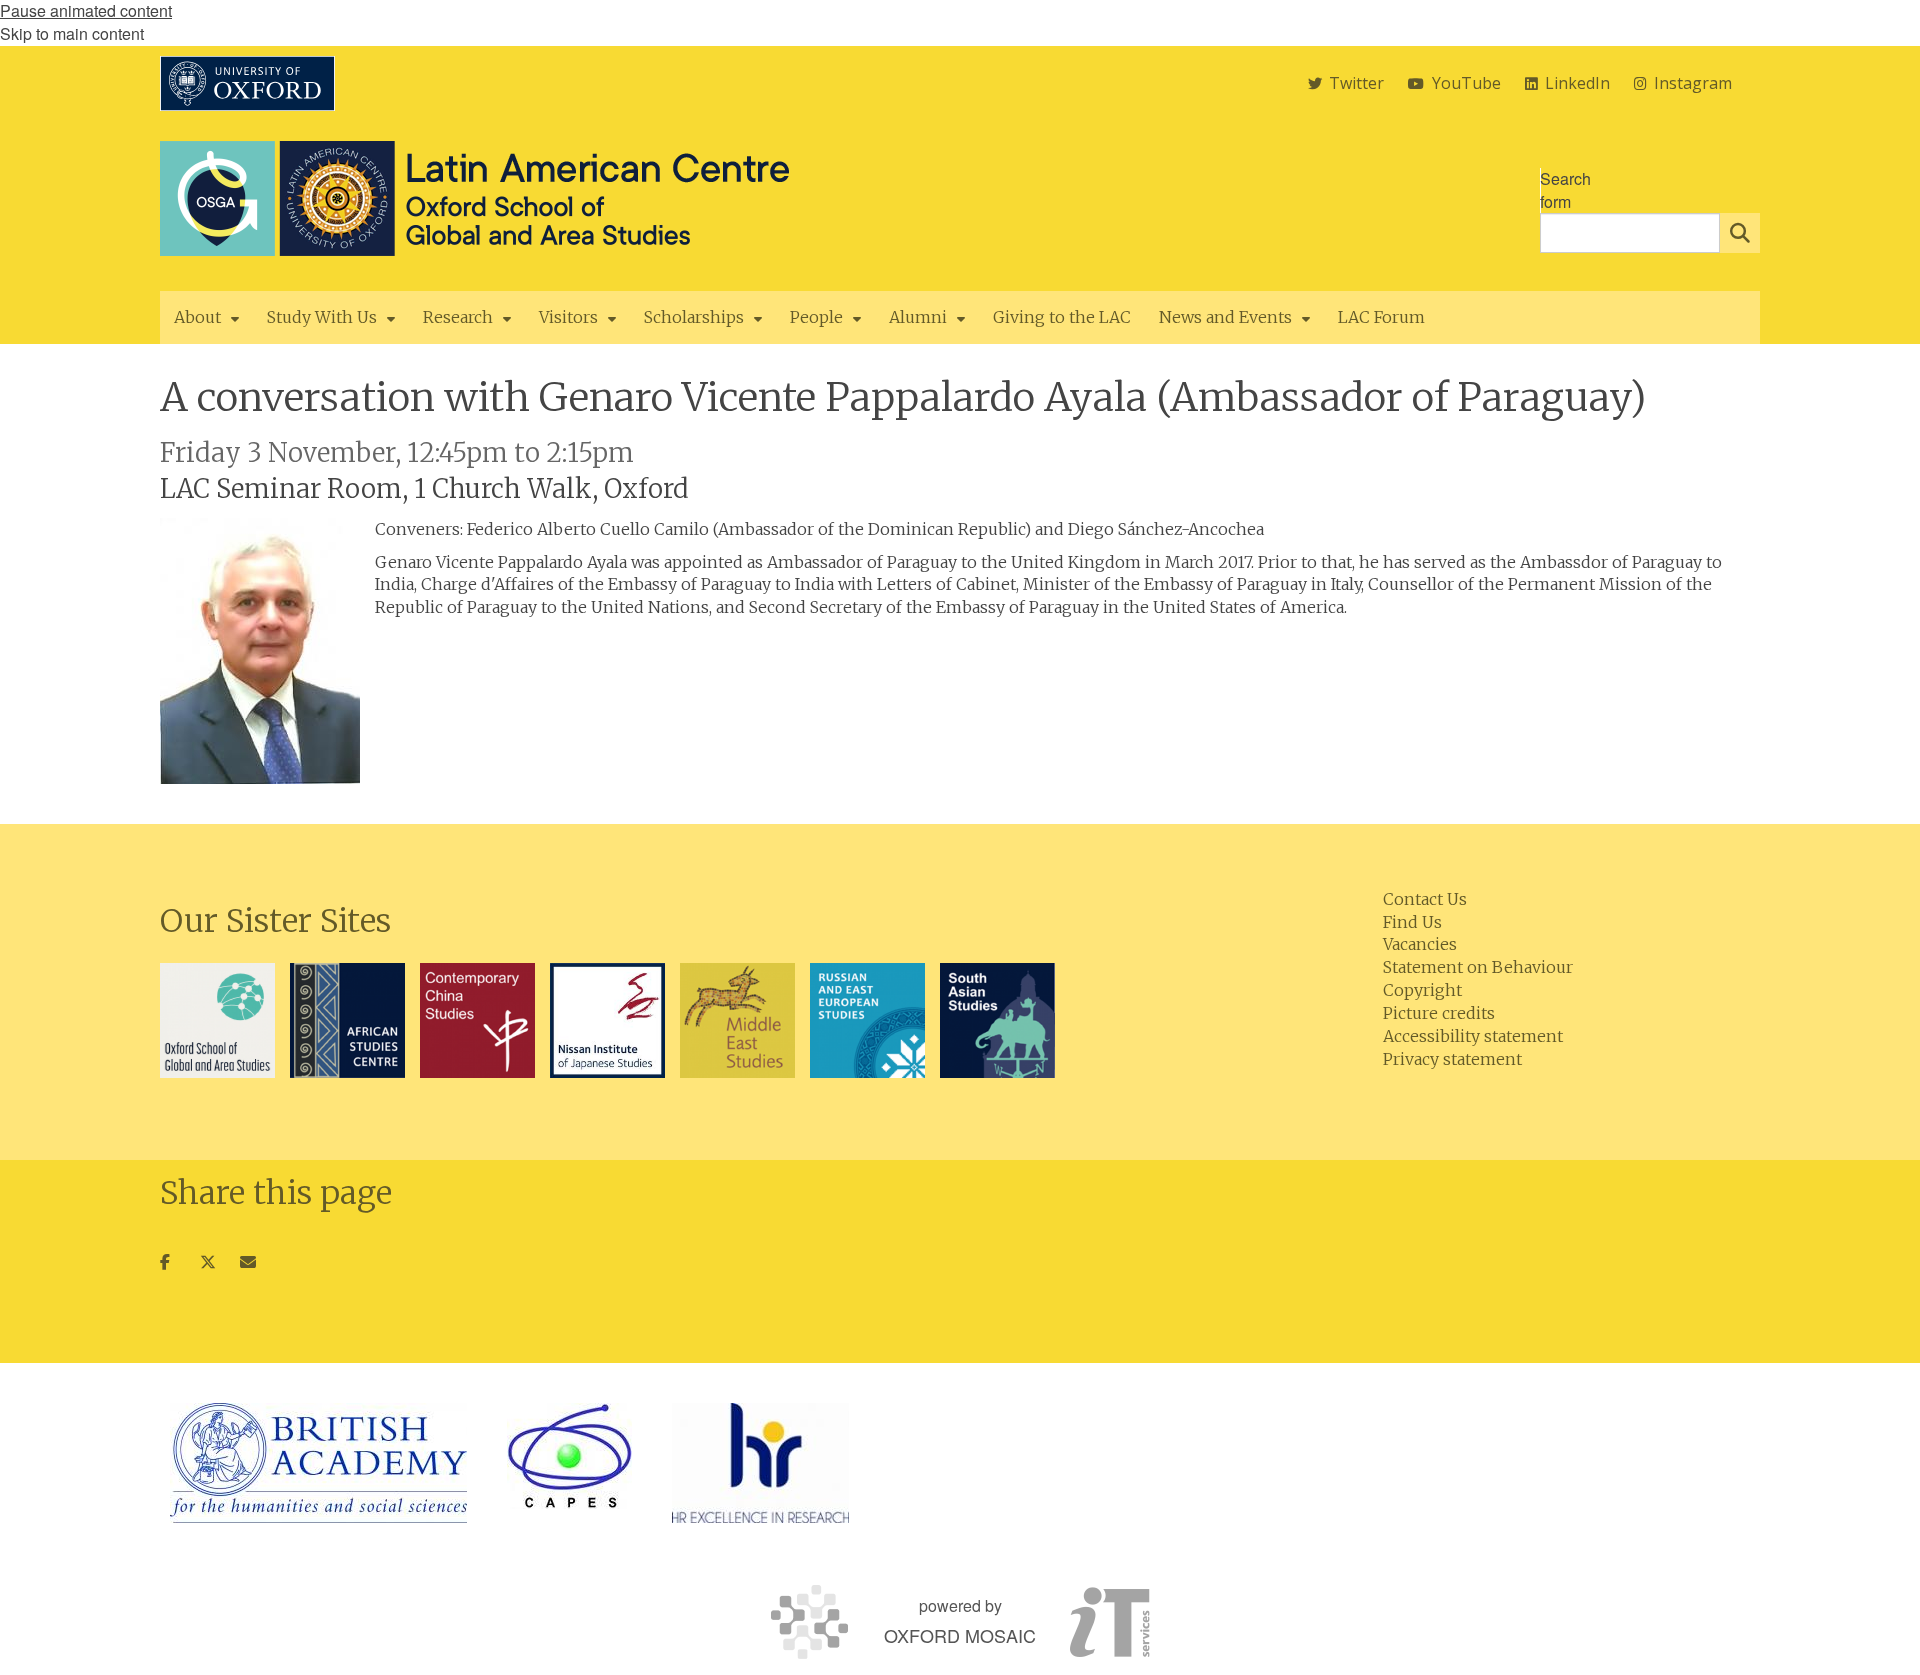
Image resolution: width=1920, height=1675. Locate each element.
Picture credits (1439, 1013)
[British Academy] (318, 1463)
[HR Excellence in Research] (760, 1463)
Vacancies (1420, 944)
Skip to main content (72, 33)
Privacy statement (1452, 1059)
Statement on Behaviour (1478, 967)
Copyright (1422, 990)
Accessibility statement (1473, 1036)
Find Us (1412, 922)
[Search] (1740, 233)
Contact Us (1425, 899)
